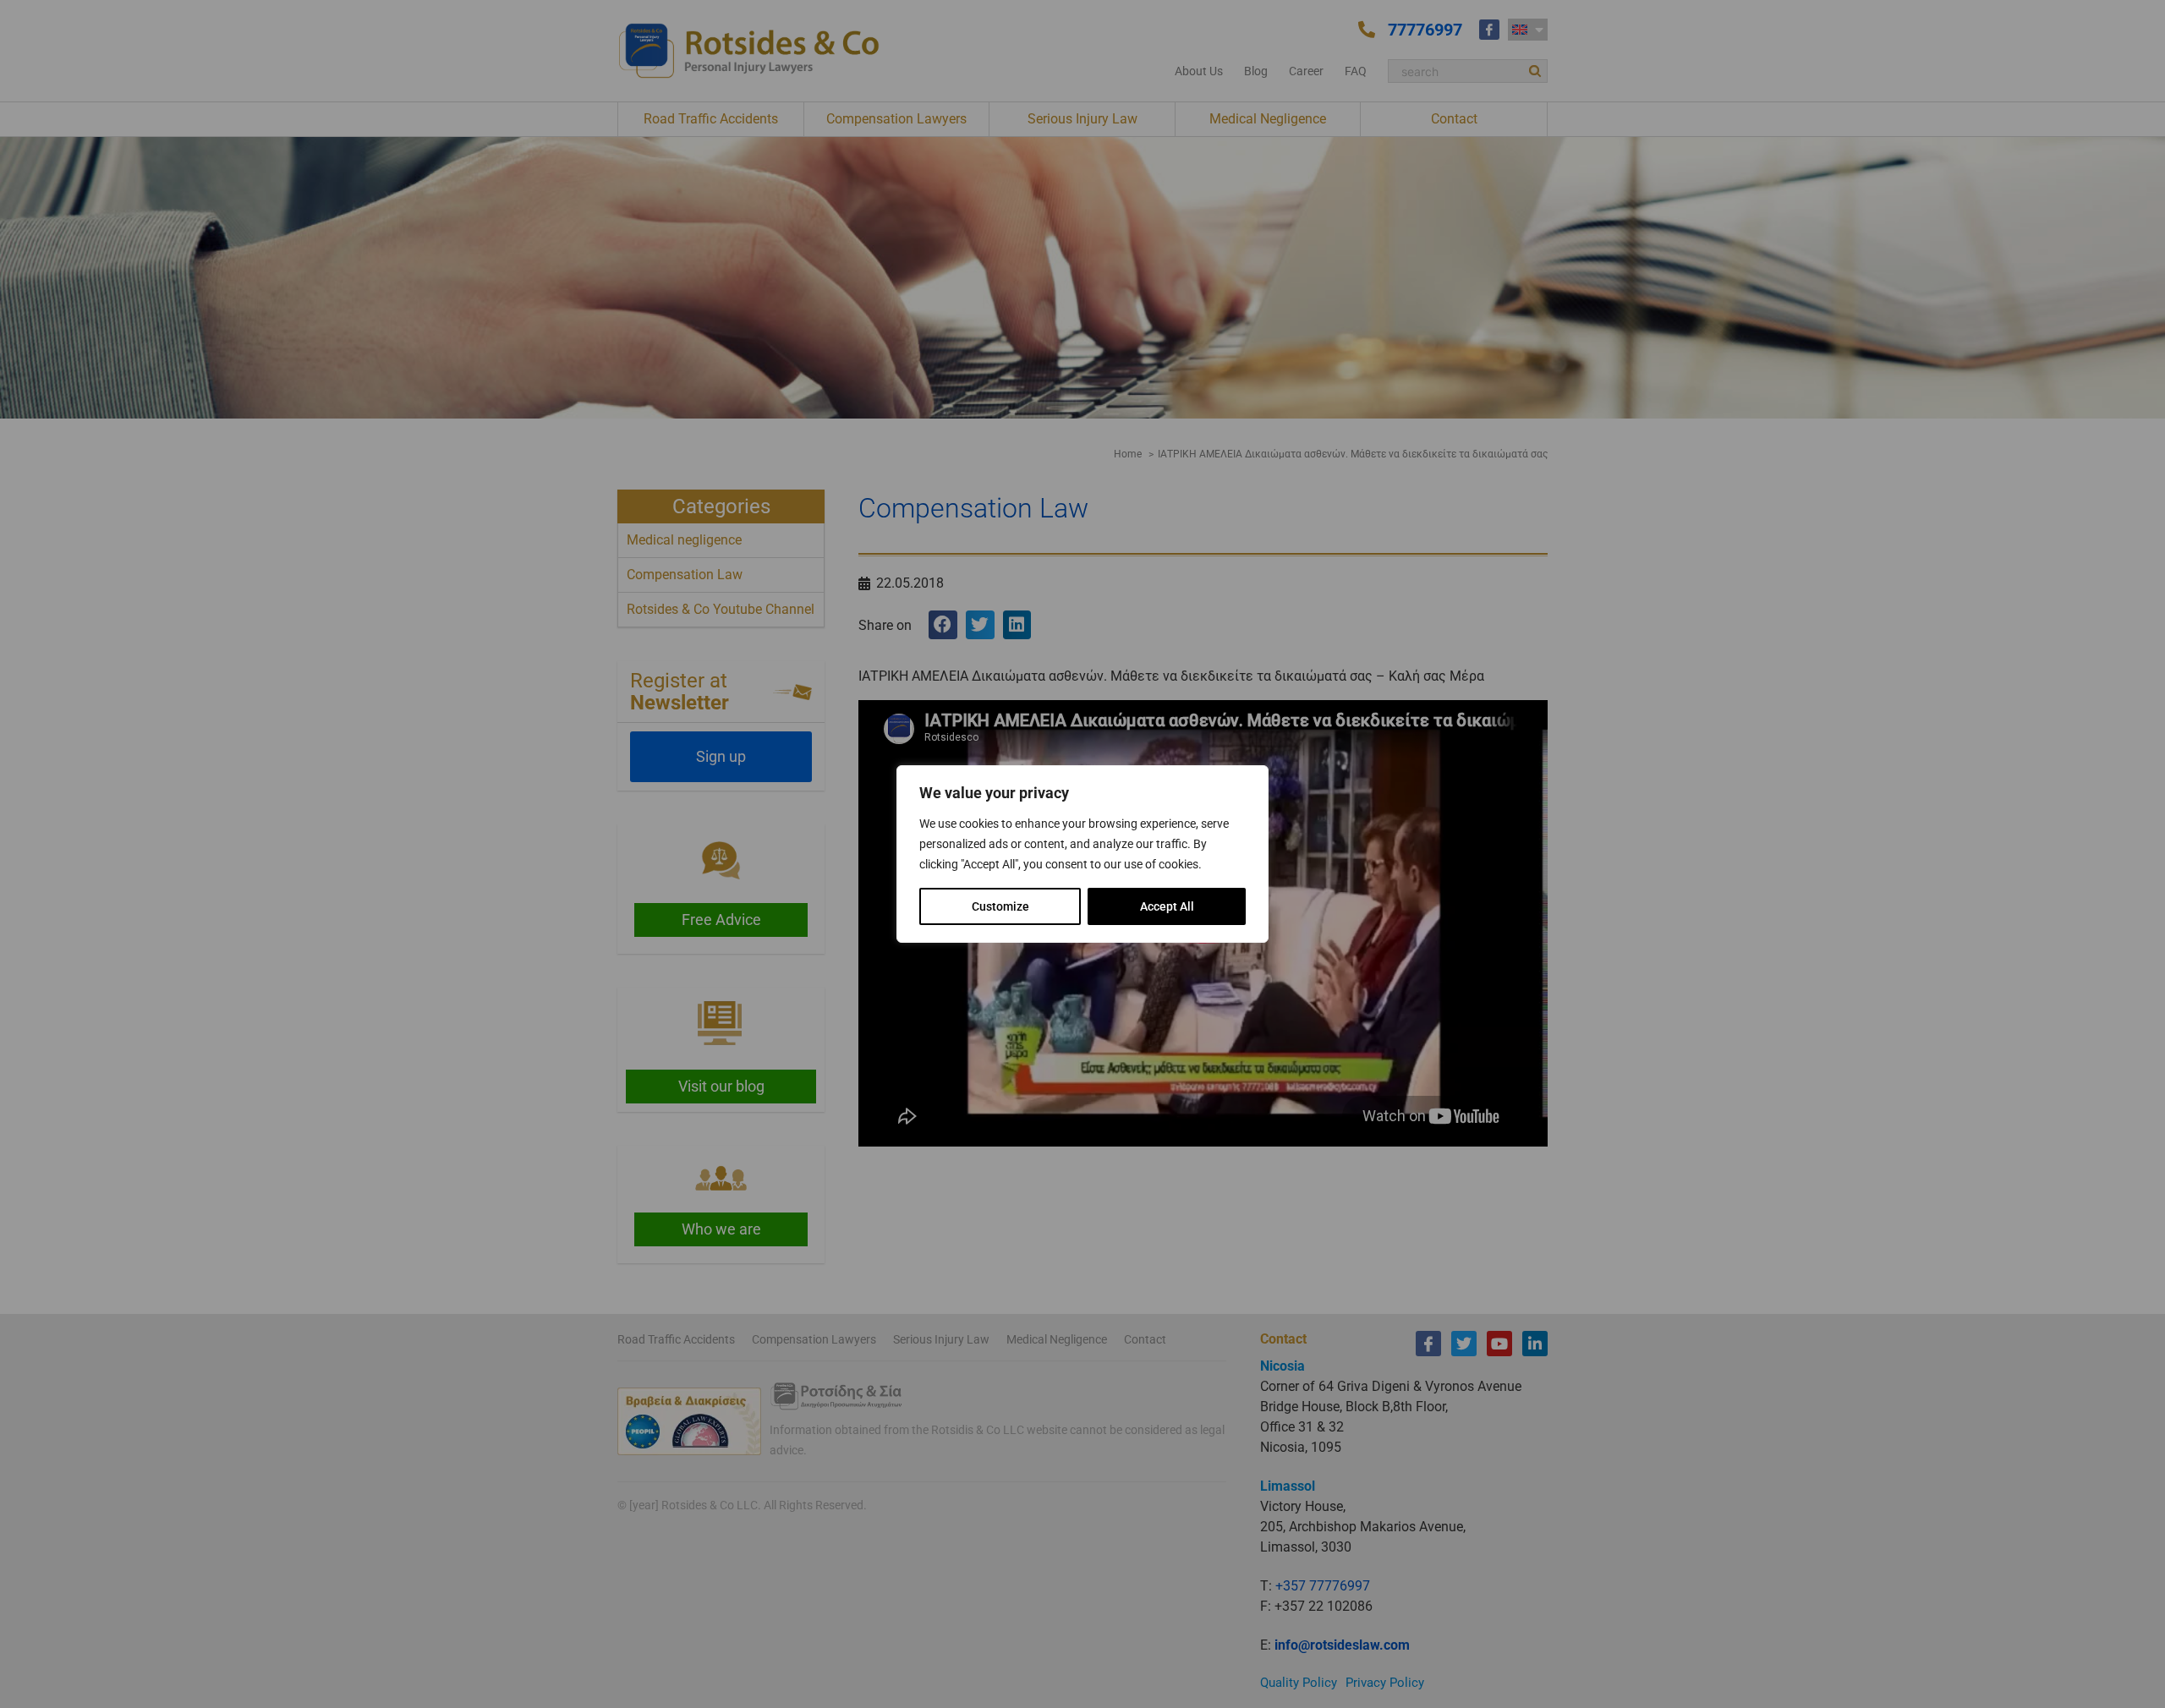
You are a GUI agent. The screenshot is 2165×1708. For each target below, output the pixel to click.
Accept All (1167, 906)
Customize (1000, 906)
